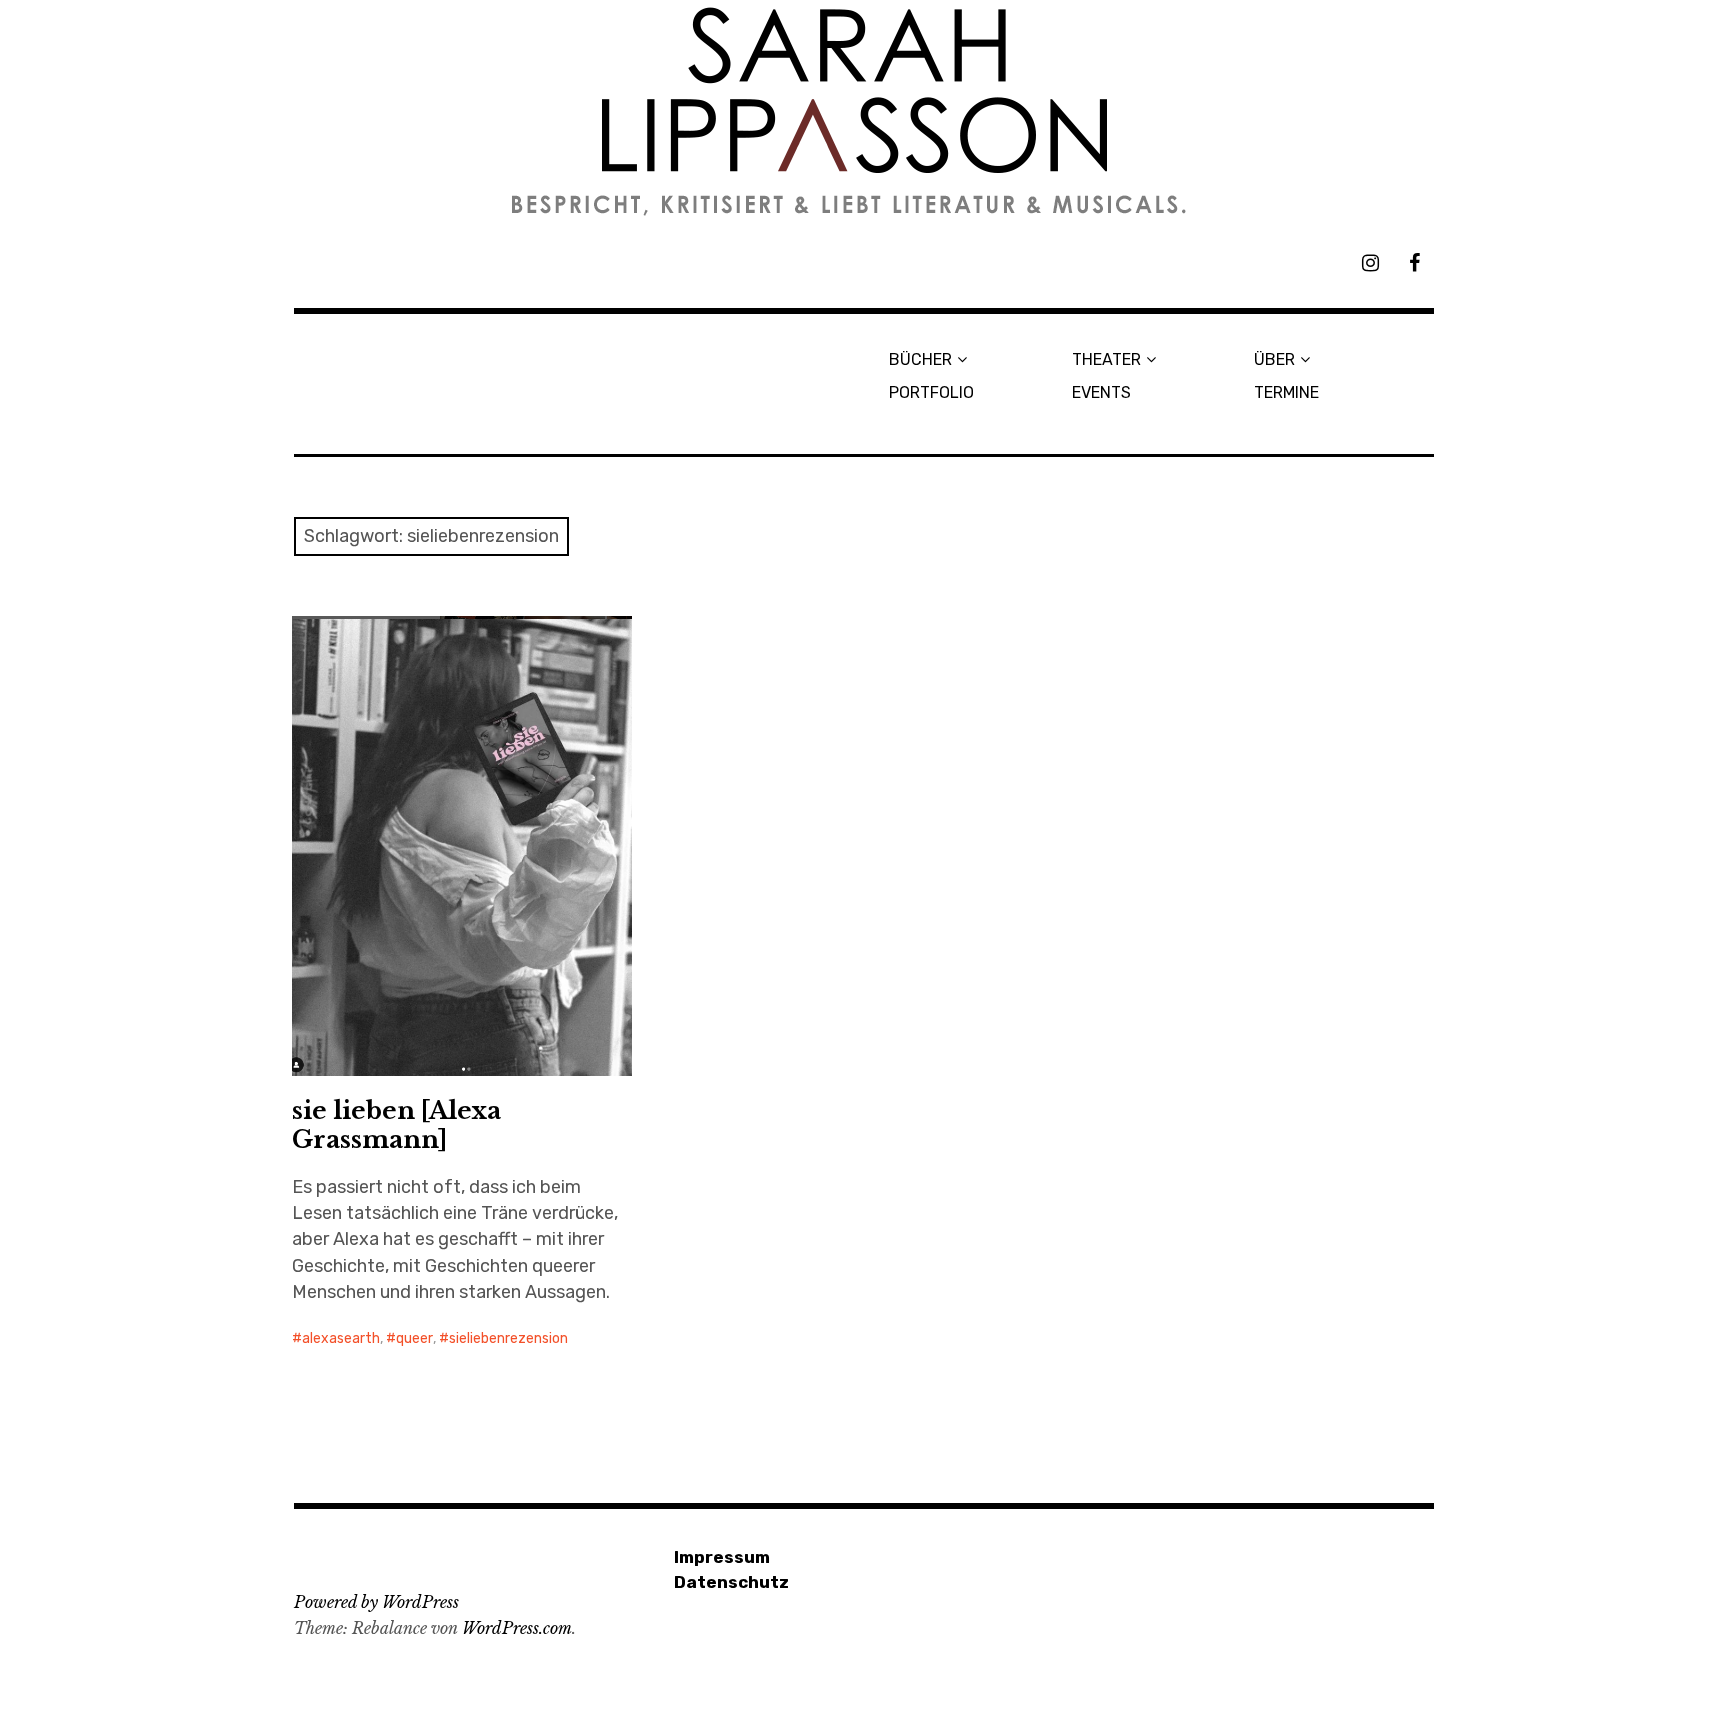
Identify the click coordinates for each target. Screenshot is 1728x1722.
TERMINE (1286, 392)
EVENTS (1101, 392)
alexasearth (341, 1338)
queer (414, 1338)
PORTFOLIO (931, 392)
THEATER (1106, 359)
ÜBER (1274, 359)
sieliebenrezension (508, 1338)
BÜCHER (920, 359)
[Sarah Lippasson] (864, 111)
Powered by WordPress (376, 1602)
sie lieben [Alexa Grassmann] (396, 1125)
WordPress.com (517, 1628)
